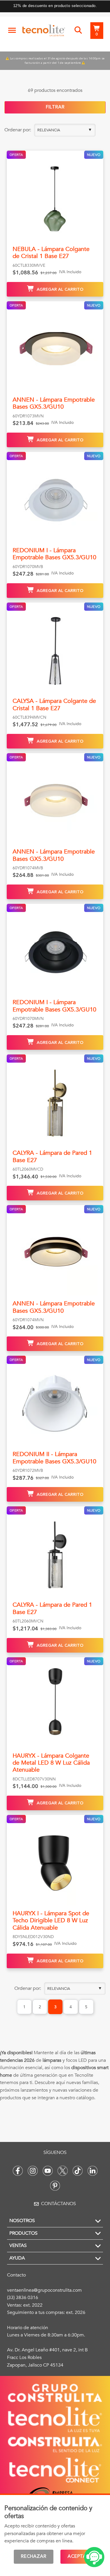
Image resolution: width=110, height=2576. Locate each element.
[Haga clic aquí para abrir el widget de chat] (94, 2557)
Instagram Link (33, 2171)
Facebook (18, 2171)
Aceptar (78, 2557)
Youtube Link (48, 2171)
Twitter (63, 2171)
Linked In (93, 2171)
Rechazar (34, 2557)
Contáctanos (59, 2204)
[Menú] (12, 30)
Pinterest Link (55, 2186)
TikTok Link (78, 2171)
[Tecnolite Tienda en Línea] (44, 32)
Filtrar (55, 107)
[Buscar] (78, 30)
